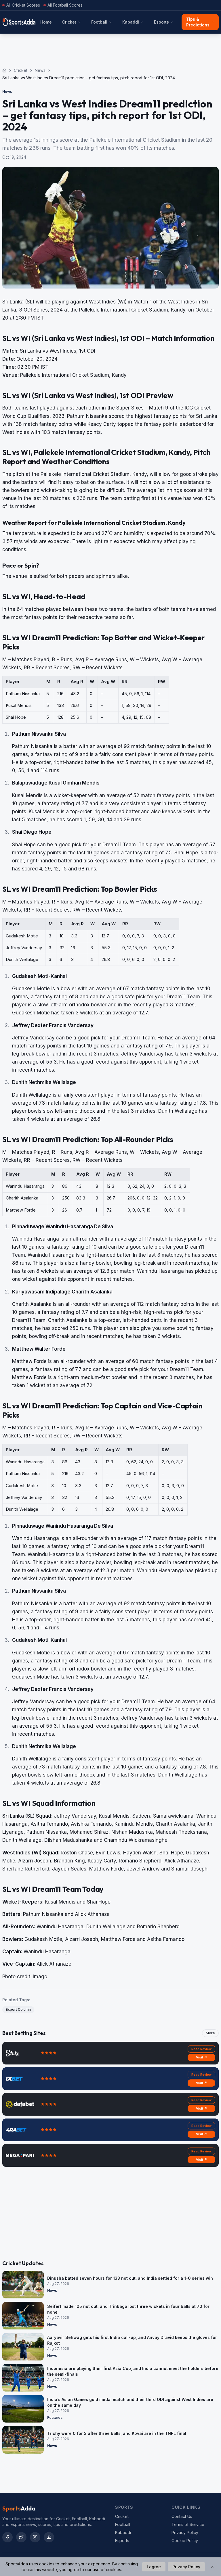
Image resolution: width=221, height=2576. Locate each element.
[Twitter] (21, 2537)
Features (55, 2418)
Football (99, 22)
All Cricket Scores (23, 5)
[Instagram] (35, 2537)
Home (46, 22)
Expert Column (18, 2009)
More (210, 2033)
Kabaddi (131, 22)
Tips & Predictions (198, 22)
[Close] (212, 2567)
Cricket (69, 22)
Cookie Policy (185, 2541)
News (40, 70)
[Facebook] (7, 2537)
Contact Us (182, 2516)
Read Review (201, 2049)
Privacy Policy (185, 2532)
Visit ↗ (202, 2057)
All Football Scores (65, 5)
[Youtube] (49, 2537)
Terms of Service (188, 2524)
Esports (161, 22)
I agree (154, 2567)
